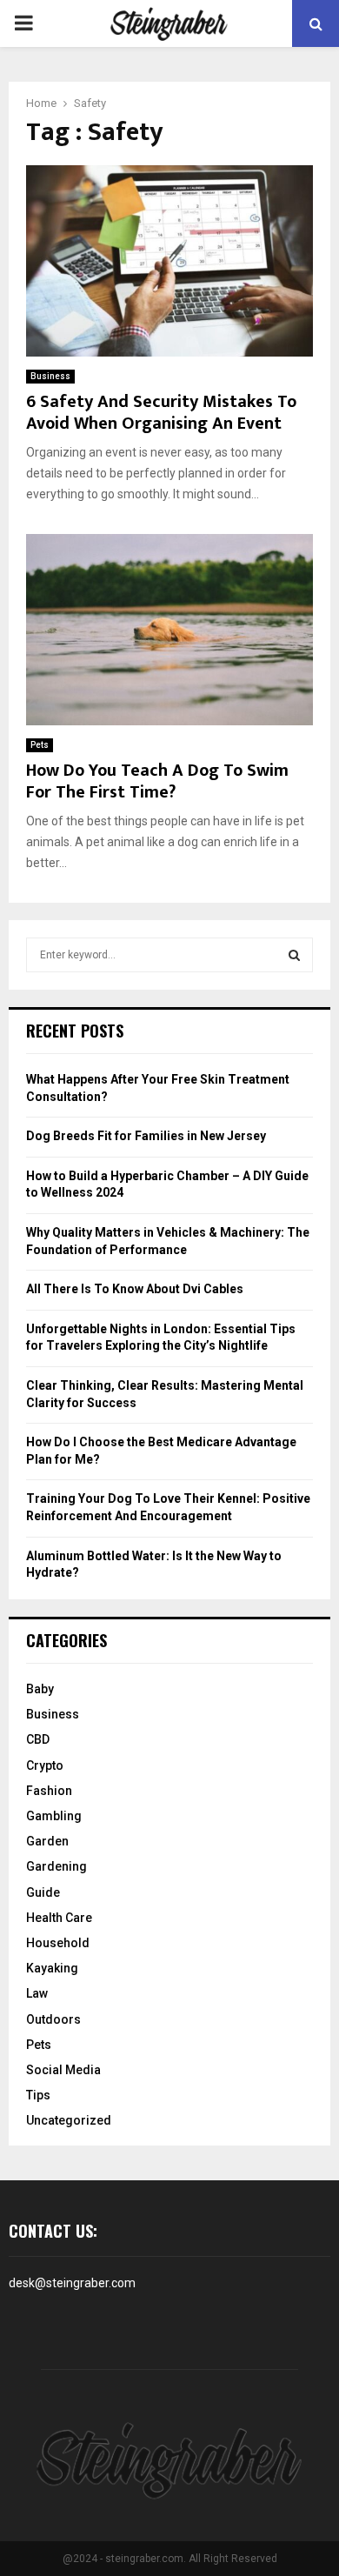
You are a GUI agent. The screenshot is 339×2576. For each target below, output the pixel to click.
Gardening (56, 1866)
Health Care (59, 1918)
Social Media (63, 2070)
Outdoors (53, 2019)
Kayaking (52, 1968)
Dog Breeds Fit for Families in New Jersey (146, 1136)
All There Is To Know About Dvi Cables (135, 1289)
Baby (40, 1689)
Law (37, 1993)
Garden (47, 1841)
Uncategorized (69, 2120)
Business (50, 376)
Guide (43, 1892)
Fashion (49, 1791)
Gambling (54, 1816)
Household (58, 1943)
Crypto (45, 1765)
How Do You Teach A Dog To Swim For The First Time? (157, 781)
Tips (38, 2095)
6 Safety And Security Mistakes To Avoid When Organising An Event (161, 413)
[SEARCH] (294, 955)
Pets (40, 745)
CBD (38, 1739)
